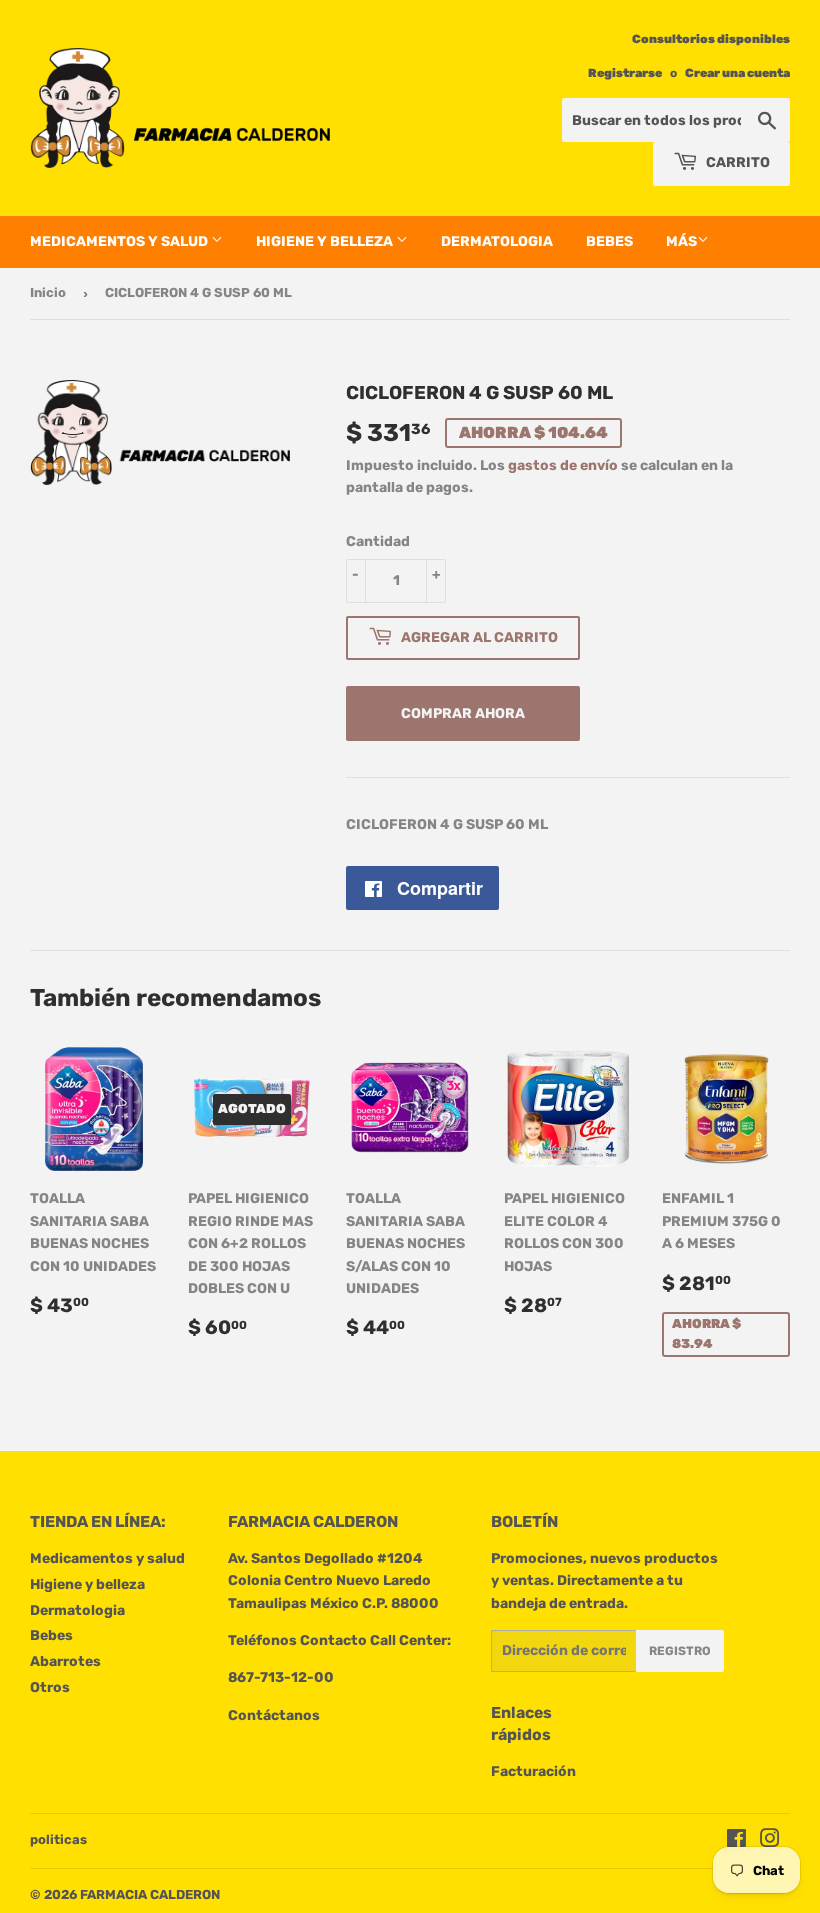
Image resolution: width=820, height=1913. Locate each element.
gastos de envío (563, 465)
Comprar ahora (463, 713)
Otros (50, 1687)
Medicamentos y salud (120, 241)
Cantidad (378, 541)
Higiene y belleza (326, 241)
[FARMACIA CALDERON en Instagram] (770, 1841)
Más (681, 241)
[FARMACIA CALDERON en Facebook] (736, 1841)
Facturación (533, 1771)
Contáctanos (274, 1715)
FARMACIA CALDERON (150, 1894)
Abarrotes (65, 1661)
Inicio (48, 292)
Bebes (609, 241)
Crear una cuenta (737, 73)
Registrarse (625, 73)
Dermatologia (497, 241)
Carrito (736, 162)
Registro (680, 1651)
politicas (58, 1839)
